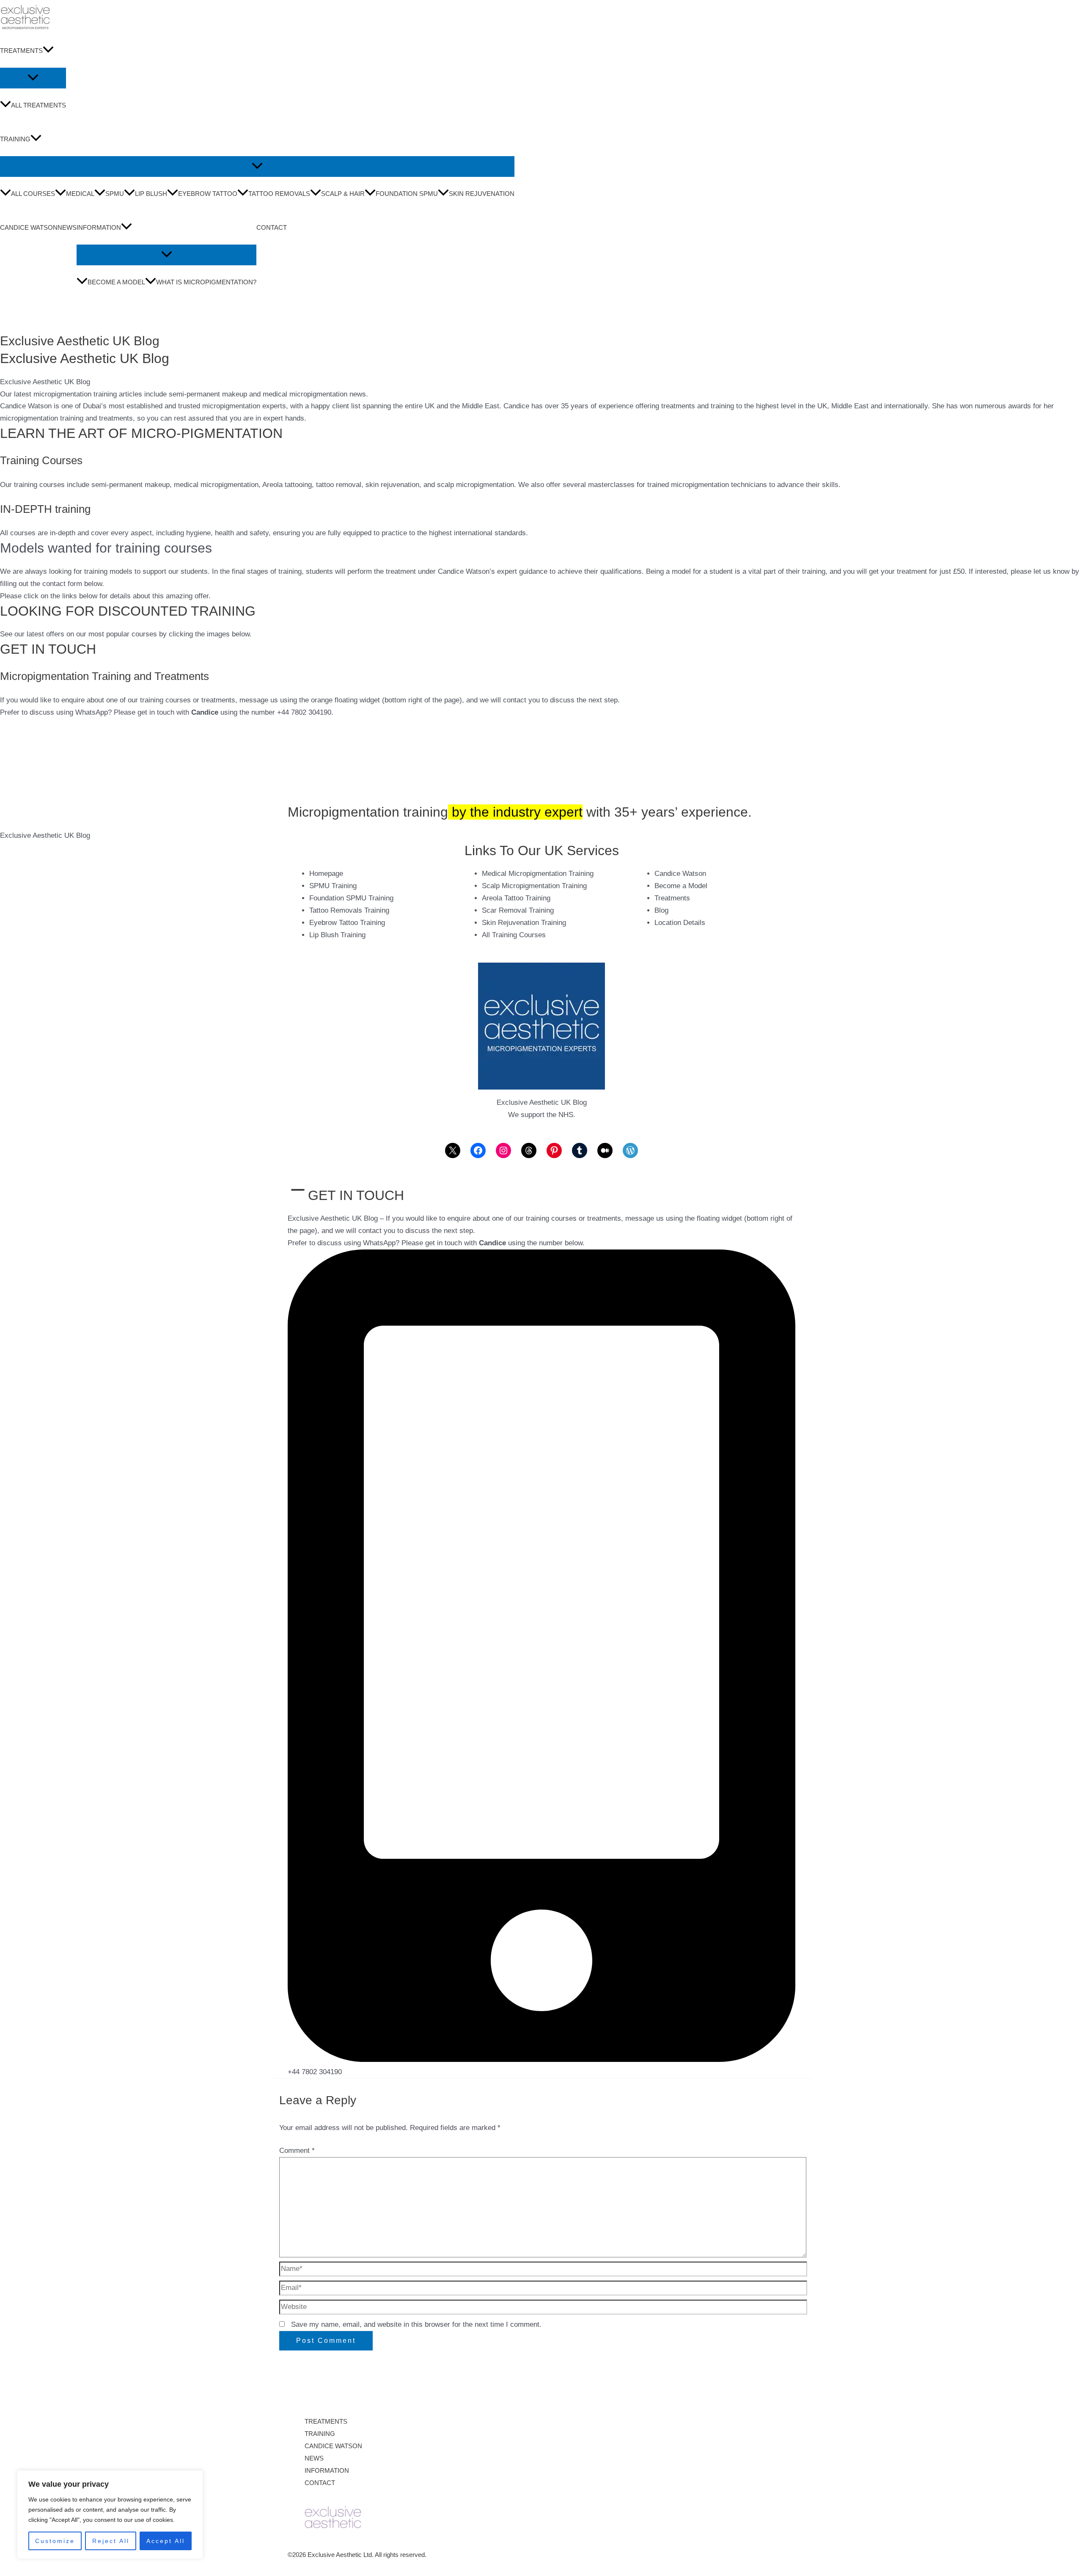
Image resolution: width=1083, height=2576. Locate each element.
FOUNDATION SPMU (407, 194)
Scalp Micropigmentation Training (534, 886)
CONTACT (272, 227)
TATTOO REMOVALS (279, 194)
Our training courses (32, 485)
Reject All (111, 2541)
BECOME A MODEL (116, 282)
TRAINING (15, 139)
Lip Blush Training (337, 935)
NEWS (67, 227)
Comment (297, 2151)
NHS (566, 1115)
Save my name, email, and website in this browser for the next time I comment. (416, 2324)
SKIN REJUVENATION (482, 194)
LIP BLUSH (151, 194)
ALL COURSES (33, 194)
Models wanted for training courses (106, 548)
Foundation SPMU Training (351, 898)
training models (108, 571)
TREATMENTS (21, 51)
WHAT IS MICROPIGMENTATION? (206, 282)
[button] (48, 51)
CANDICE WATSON (29, 227)
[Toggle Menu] (33, 78)
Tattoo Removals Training (349, 910)
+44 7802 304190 (315, 2072)
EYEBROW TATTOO (208, 194)
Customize (55, 2541)
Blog (661, 910)
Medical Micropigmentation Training (538, 874)
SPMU (115, 194)
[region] (110, 2515)
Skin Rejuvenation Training (524, 923)
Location (668, 923)
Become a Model (681, 886)
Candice (205, 712)
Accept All (166, 2541)
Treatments (672, 898)
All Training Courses (514, 935)
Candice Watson (26, 406)
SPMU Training (333, 886)
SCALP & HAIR (343, 194)
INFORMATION (99, 227)
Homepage (326, 874)
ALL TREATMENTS (38, 105)
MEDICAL (80, 194)
